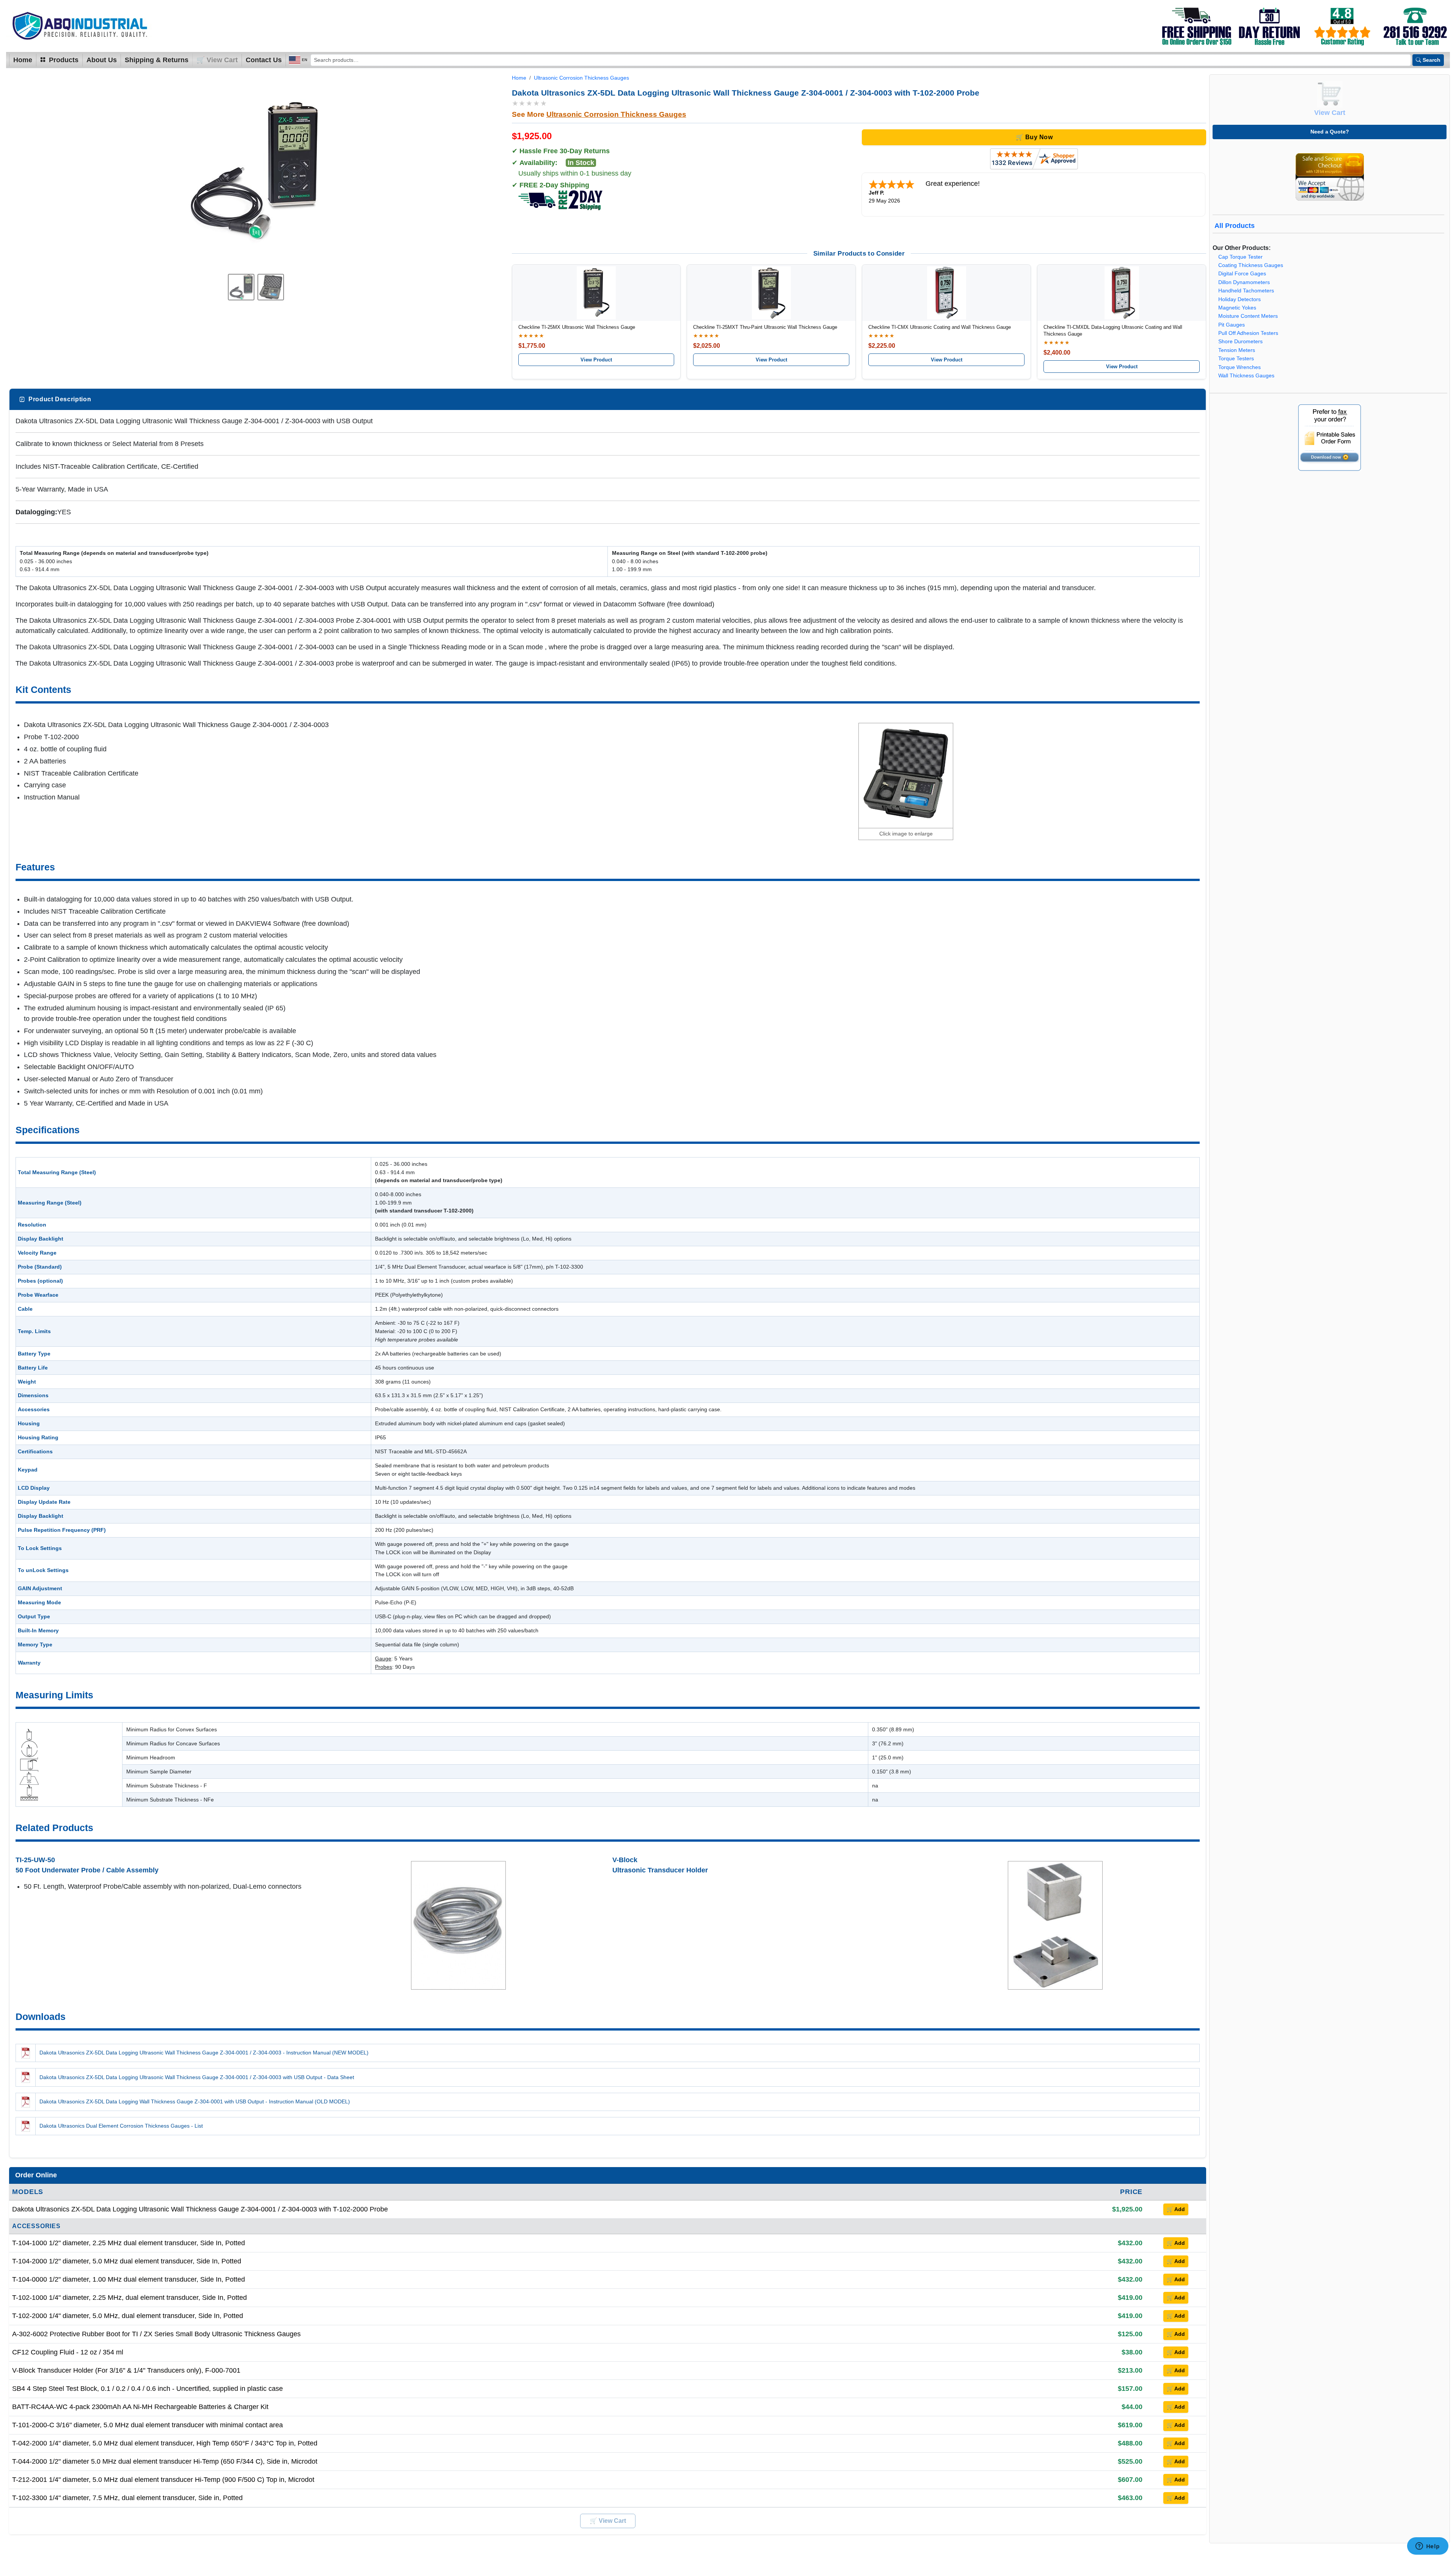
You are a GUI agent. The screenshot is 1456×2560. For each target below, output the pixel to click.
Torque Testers (1236, 359)
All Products (1235, 226)
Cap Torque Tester (1240, 257)
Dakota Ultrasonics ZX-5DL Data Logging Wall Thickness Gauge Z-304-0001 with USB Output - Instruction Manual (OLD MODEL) (195, 2101)
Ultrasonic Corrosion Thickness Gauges (581, 78)
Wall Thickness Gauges (1246, 376)
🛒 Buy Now (1034, 137)
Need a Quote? (1330, 132)
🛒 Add (1176, 2209)
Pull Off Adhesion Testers (1248, 333)
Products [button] (63, 60)
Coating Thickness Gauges (1251, 265)
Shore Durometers (1240, 342)
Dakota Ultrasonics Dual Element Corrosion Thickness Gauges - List (121, 2126)
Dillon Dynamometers (1244, 282)
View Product (596, 360)
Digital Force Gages (1242, 274)
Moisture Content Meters (1248, 316)
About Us (102, 60)
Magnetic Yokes (1237, 308)
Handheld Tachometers (1246, 291)
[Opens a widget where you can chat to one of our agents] (1428, 2547)
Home (23, 60)
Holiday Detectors (1239, 299)
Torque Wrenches (1239, 367)
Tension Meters (1237, 350)
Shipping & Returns (157, 60)
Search (1432, 60)
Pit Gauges (1232, 325)
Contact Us (264, 60)
